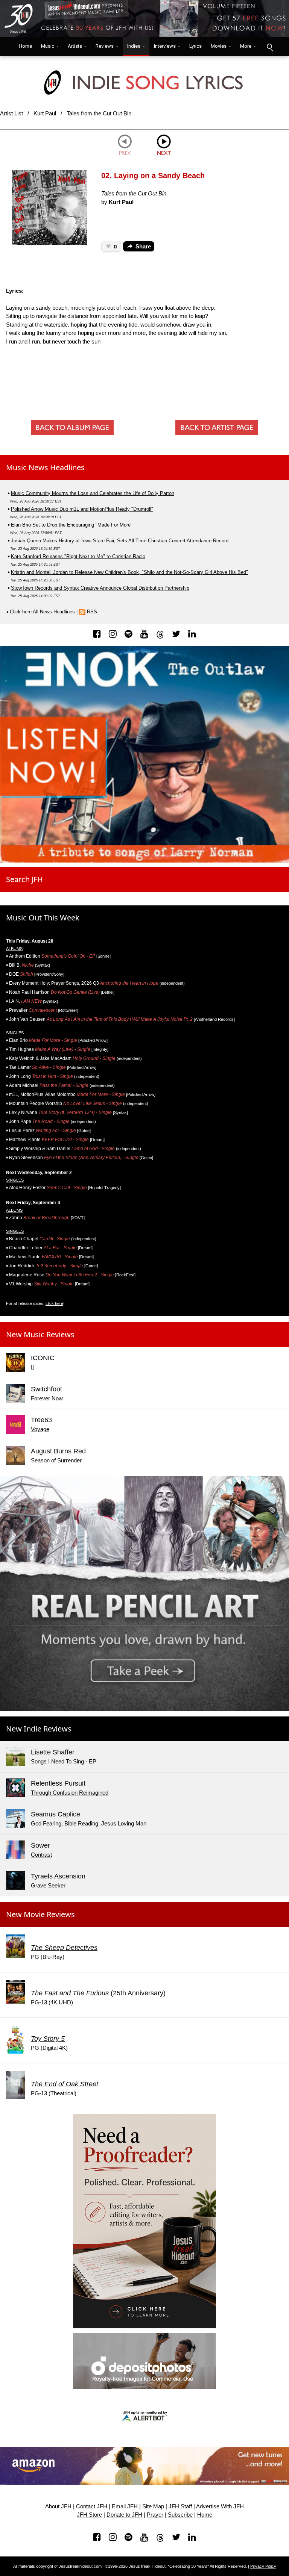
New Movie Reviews (40, 1914)
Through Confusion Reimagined (70, 1793)
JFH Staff (180, 2506)
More (246, 46)
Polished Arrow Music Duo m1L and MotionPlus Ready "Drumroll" (82, 509)
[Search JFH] (269, 47)
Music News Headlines (45, 467)
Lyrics (195, 46)
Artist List (11, 113)
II (32, 1367)
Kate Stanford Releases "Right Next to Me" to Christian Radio (78, 556)
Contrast (41, 1855)
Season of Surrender (56, 1460)
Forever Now (47, 1398)
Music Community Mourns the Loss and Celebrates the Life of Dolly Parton (93, 493)
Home (24, 46)
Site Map (153, 2506)
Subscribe (180, 2515)
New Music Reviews (40, 1334)
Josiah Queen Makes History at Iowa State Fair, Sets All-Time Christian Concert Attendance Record (120, 541)
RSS (92, 612)
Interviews (165, 46)
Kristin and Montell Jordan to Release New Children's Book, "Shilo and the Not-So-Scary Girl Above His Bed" (129, 572)
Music (48, 46)
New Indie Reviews (39, 1729)
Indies (134, 46)
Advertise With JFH (220, 2506)
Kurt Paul (45, 113)
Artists (75, 46)
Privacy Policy (263, 2566)
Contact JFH (92, 2506)
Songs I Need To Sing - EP (64, 1761)
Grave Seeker (48, 1885)
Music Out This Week (43, 918)
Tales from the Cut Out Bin (99, 113)
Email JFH (125, 2506)
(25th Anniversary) (98, 1993)
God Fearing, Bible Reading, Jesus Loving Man (89, 1823)
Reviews (105, 46)
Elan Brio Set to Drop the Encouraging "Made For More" (72, 525)
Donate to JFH (124, 2515)
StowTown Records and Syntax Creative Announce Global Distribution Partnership (100, 588)
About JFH (58, 2506)
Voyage (40, 1429)
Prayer (155, 2515)
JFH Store (89, 2515)
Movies (219, 46)
